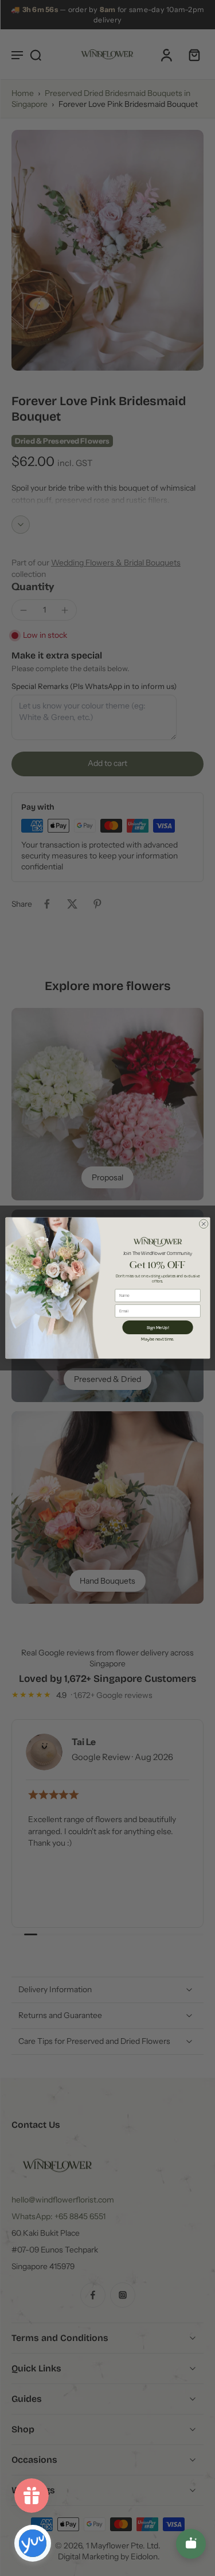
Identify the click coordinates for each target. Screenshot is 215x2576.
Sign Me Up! (157, 1327)
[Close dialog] (204, 1224)
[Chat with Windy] (191, 2544)
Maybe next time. (157, 1339)
